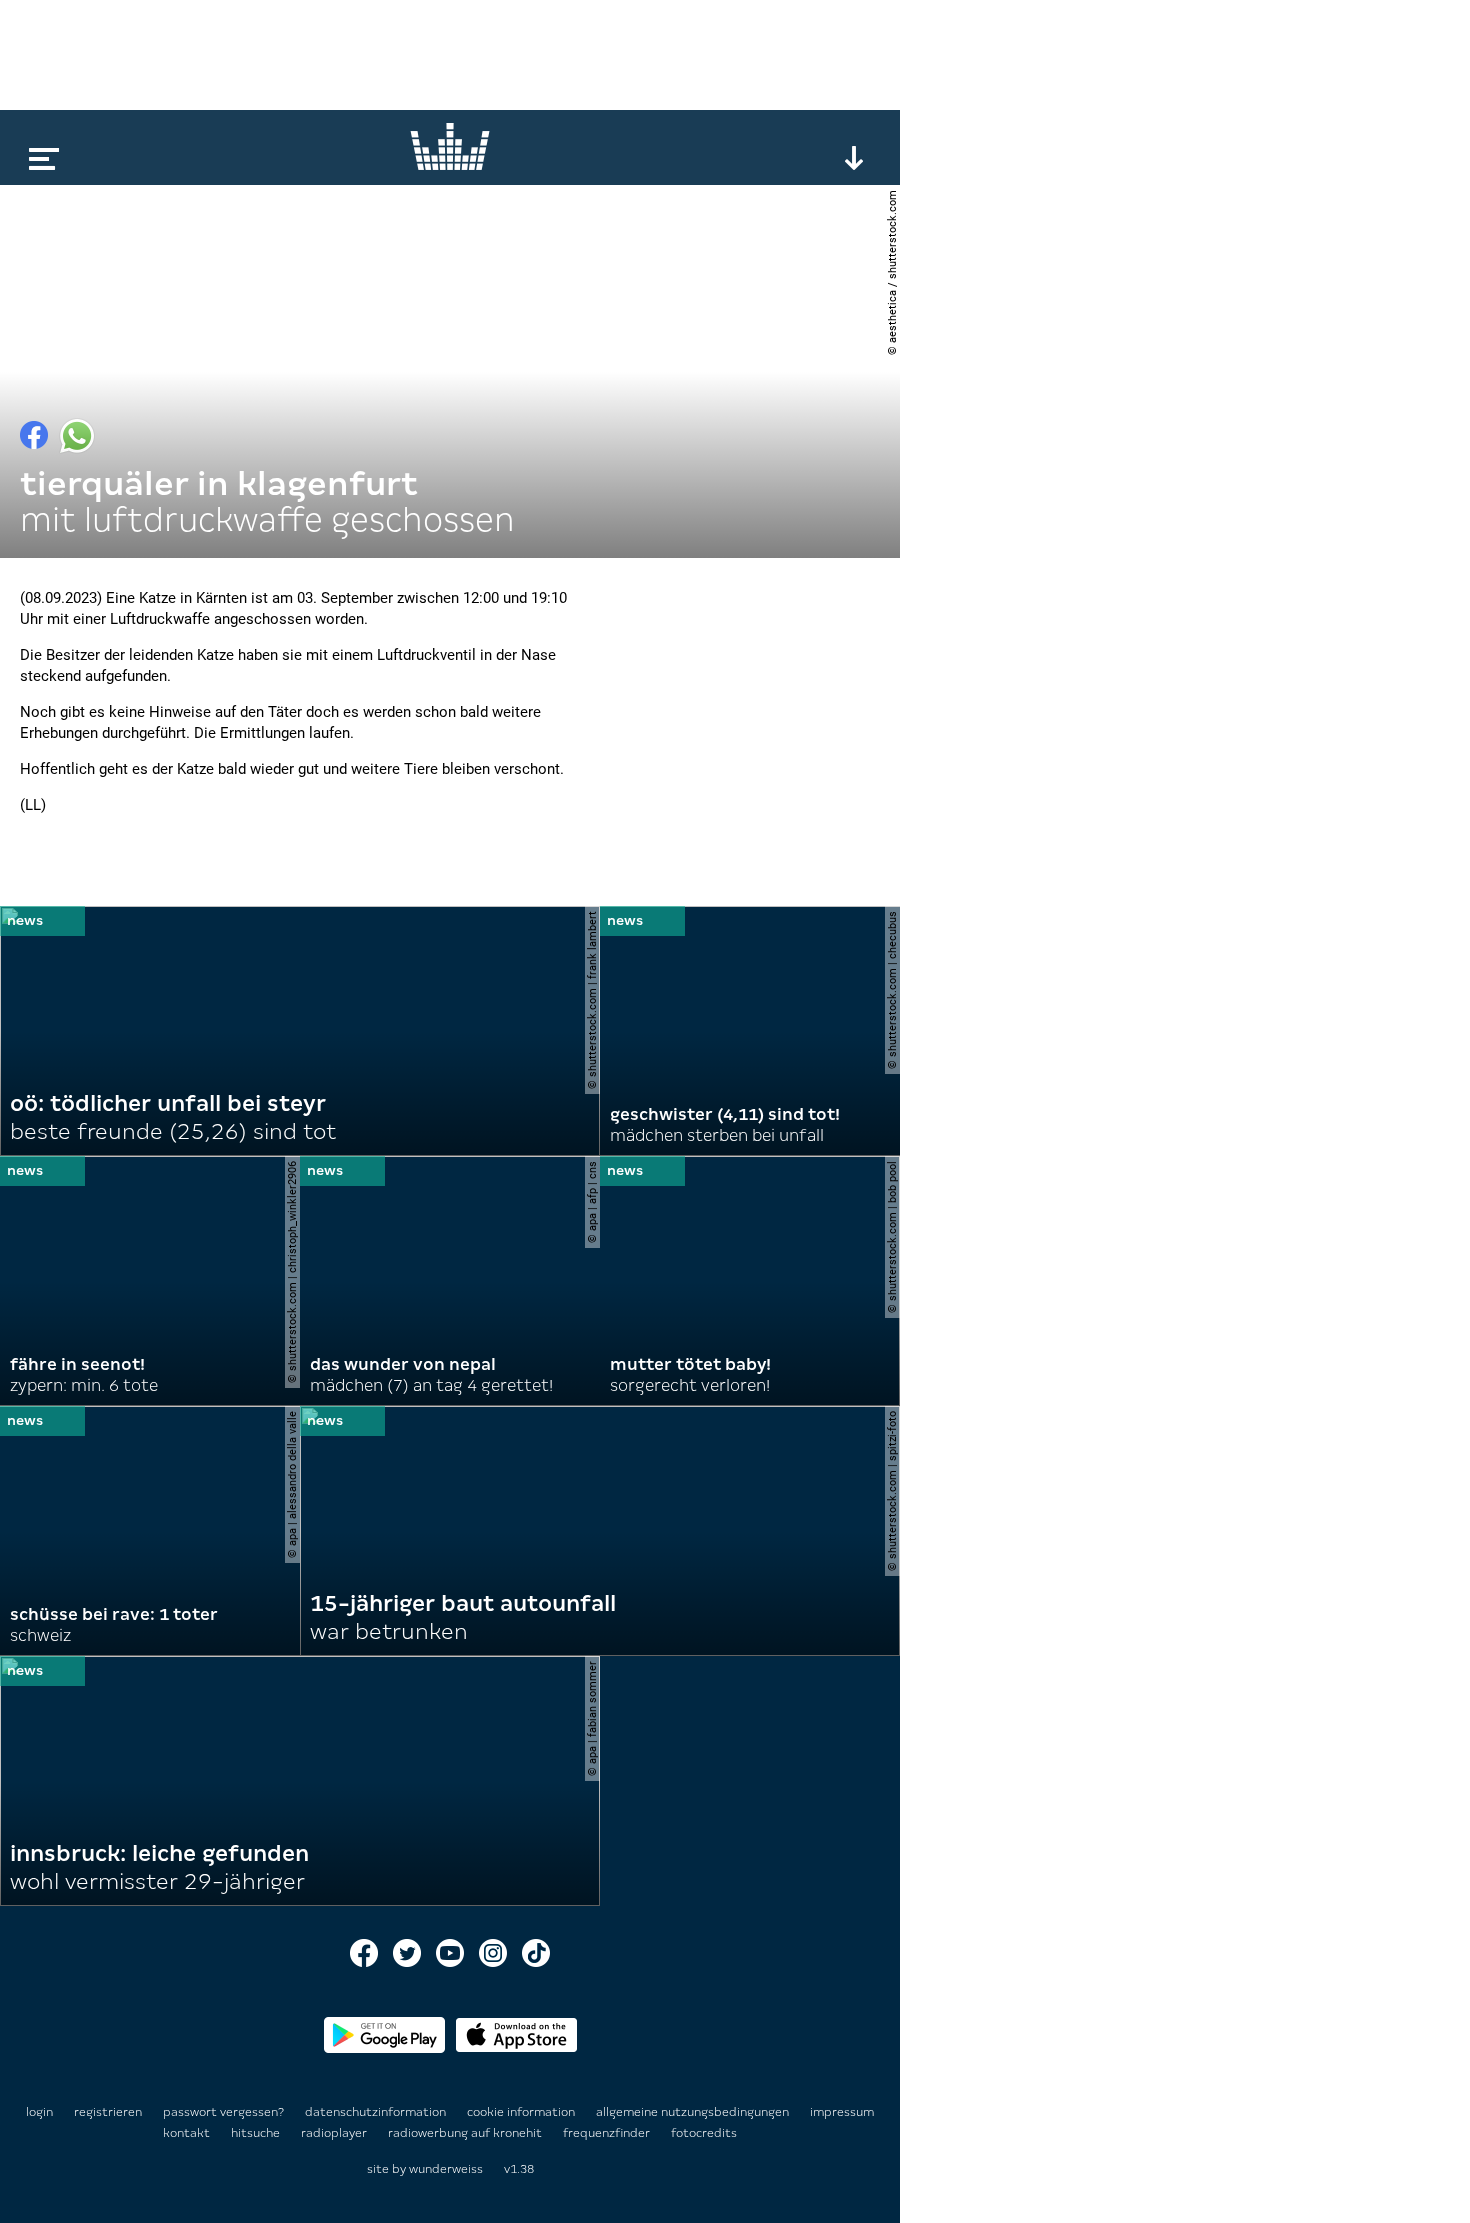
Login (39, 2112)
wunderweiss (446, 2169)
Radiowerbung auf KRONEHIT (466, 2133)
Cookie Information (522, 2112)
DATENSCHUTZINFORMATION (377, 2112)
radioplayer (335, 2133)
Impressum (842, 2112)
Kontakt (188, 2133)
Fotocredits (704, 2133)
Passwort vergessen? (223, 2112)
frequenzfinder (608, 2133)
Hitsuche (257, 2133)
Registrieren (108, 2112)
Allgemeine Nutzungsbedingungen (694, 2112)
